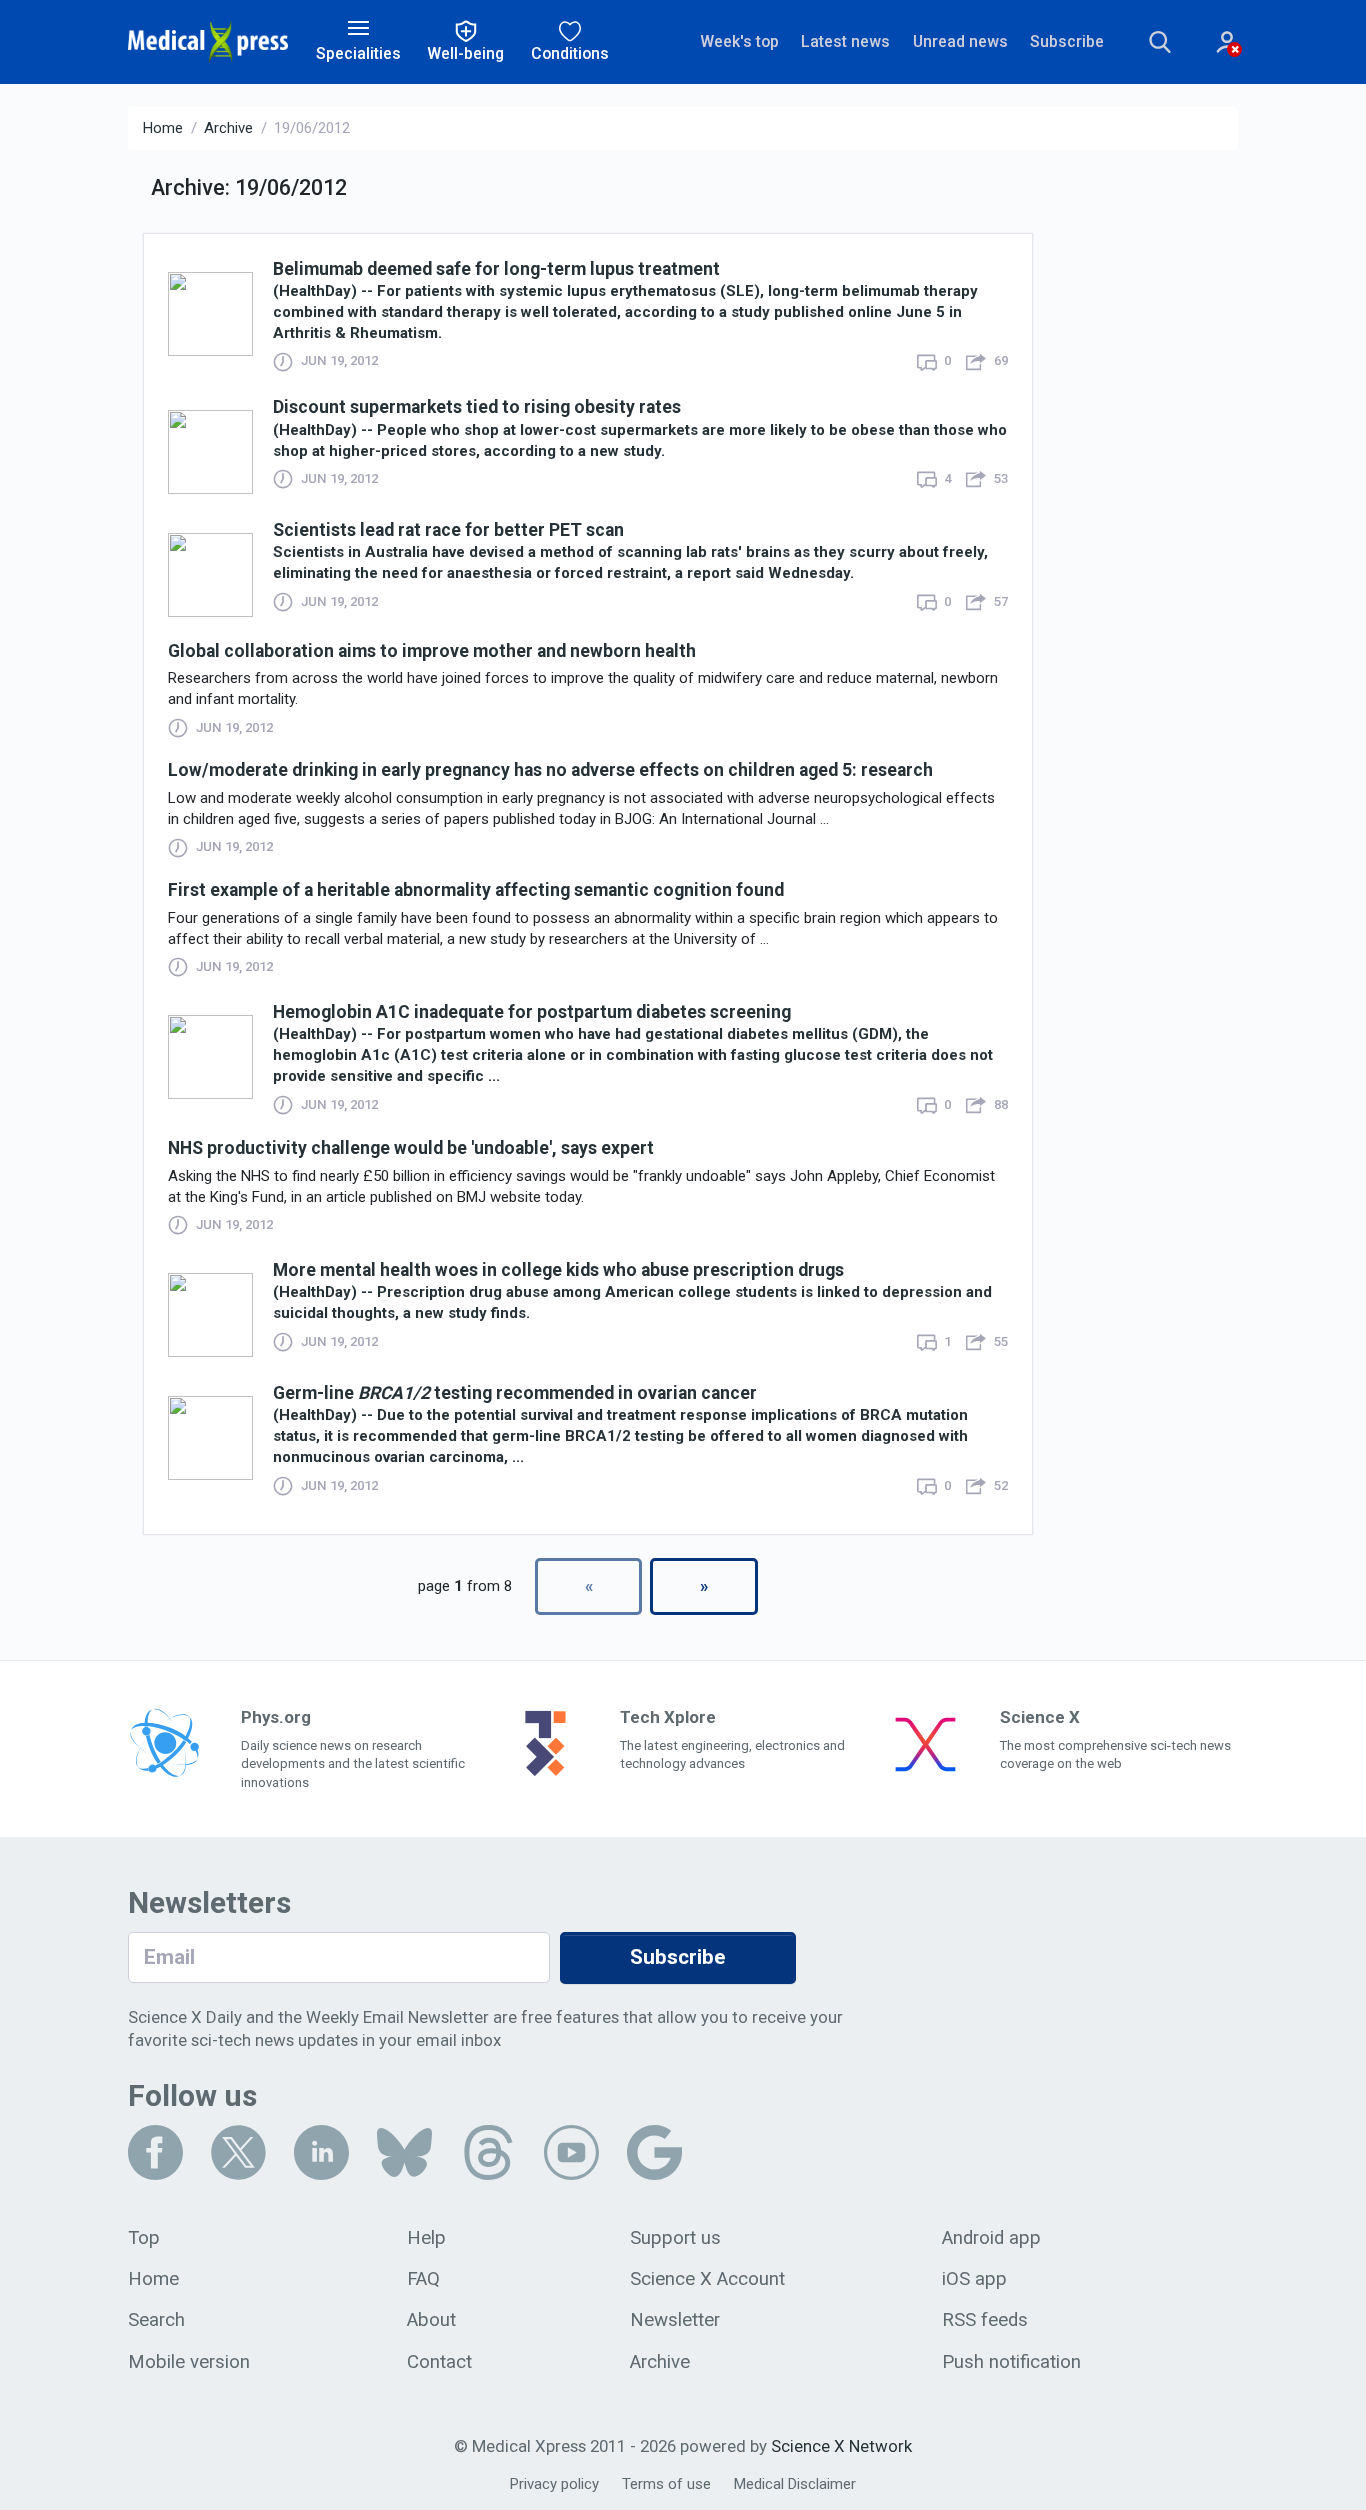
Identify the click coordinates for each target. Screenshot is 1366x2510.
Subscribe (1067, 41)
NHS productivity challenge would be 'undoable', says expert (411, 1148)
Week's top (739, 41)
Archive (228, 128)
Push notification (1011, 2362)
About (431, 2320)
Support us (675, 2238)
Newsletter (675, 2320)
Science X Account (707, 2279)
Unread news (960, 41)
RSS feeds (985, 2320)
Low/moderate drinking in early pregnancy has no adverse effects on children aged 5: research (550, 770)
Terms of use (666, 2484)
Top (144, 2238)
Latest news (845, 41)
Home (163, 128)
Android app (991, 2238)
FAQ (423, 2279)
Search (156, 2320)
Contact (439, 2362)
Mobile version (189, 2362)
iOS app (974, 2279)
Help (426, 2238)
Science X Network (841, 2446)
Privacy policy (554, 2484)
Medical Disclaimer (795, 2484)
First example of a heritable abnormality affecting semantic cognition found (476, 890)
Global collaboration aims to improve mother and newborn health (432, 651)
